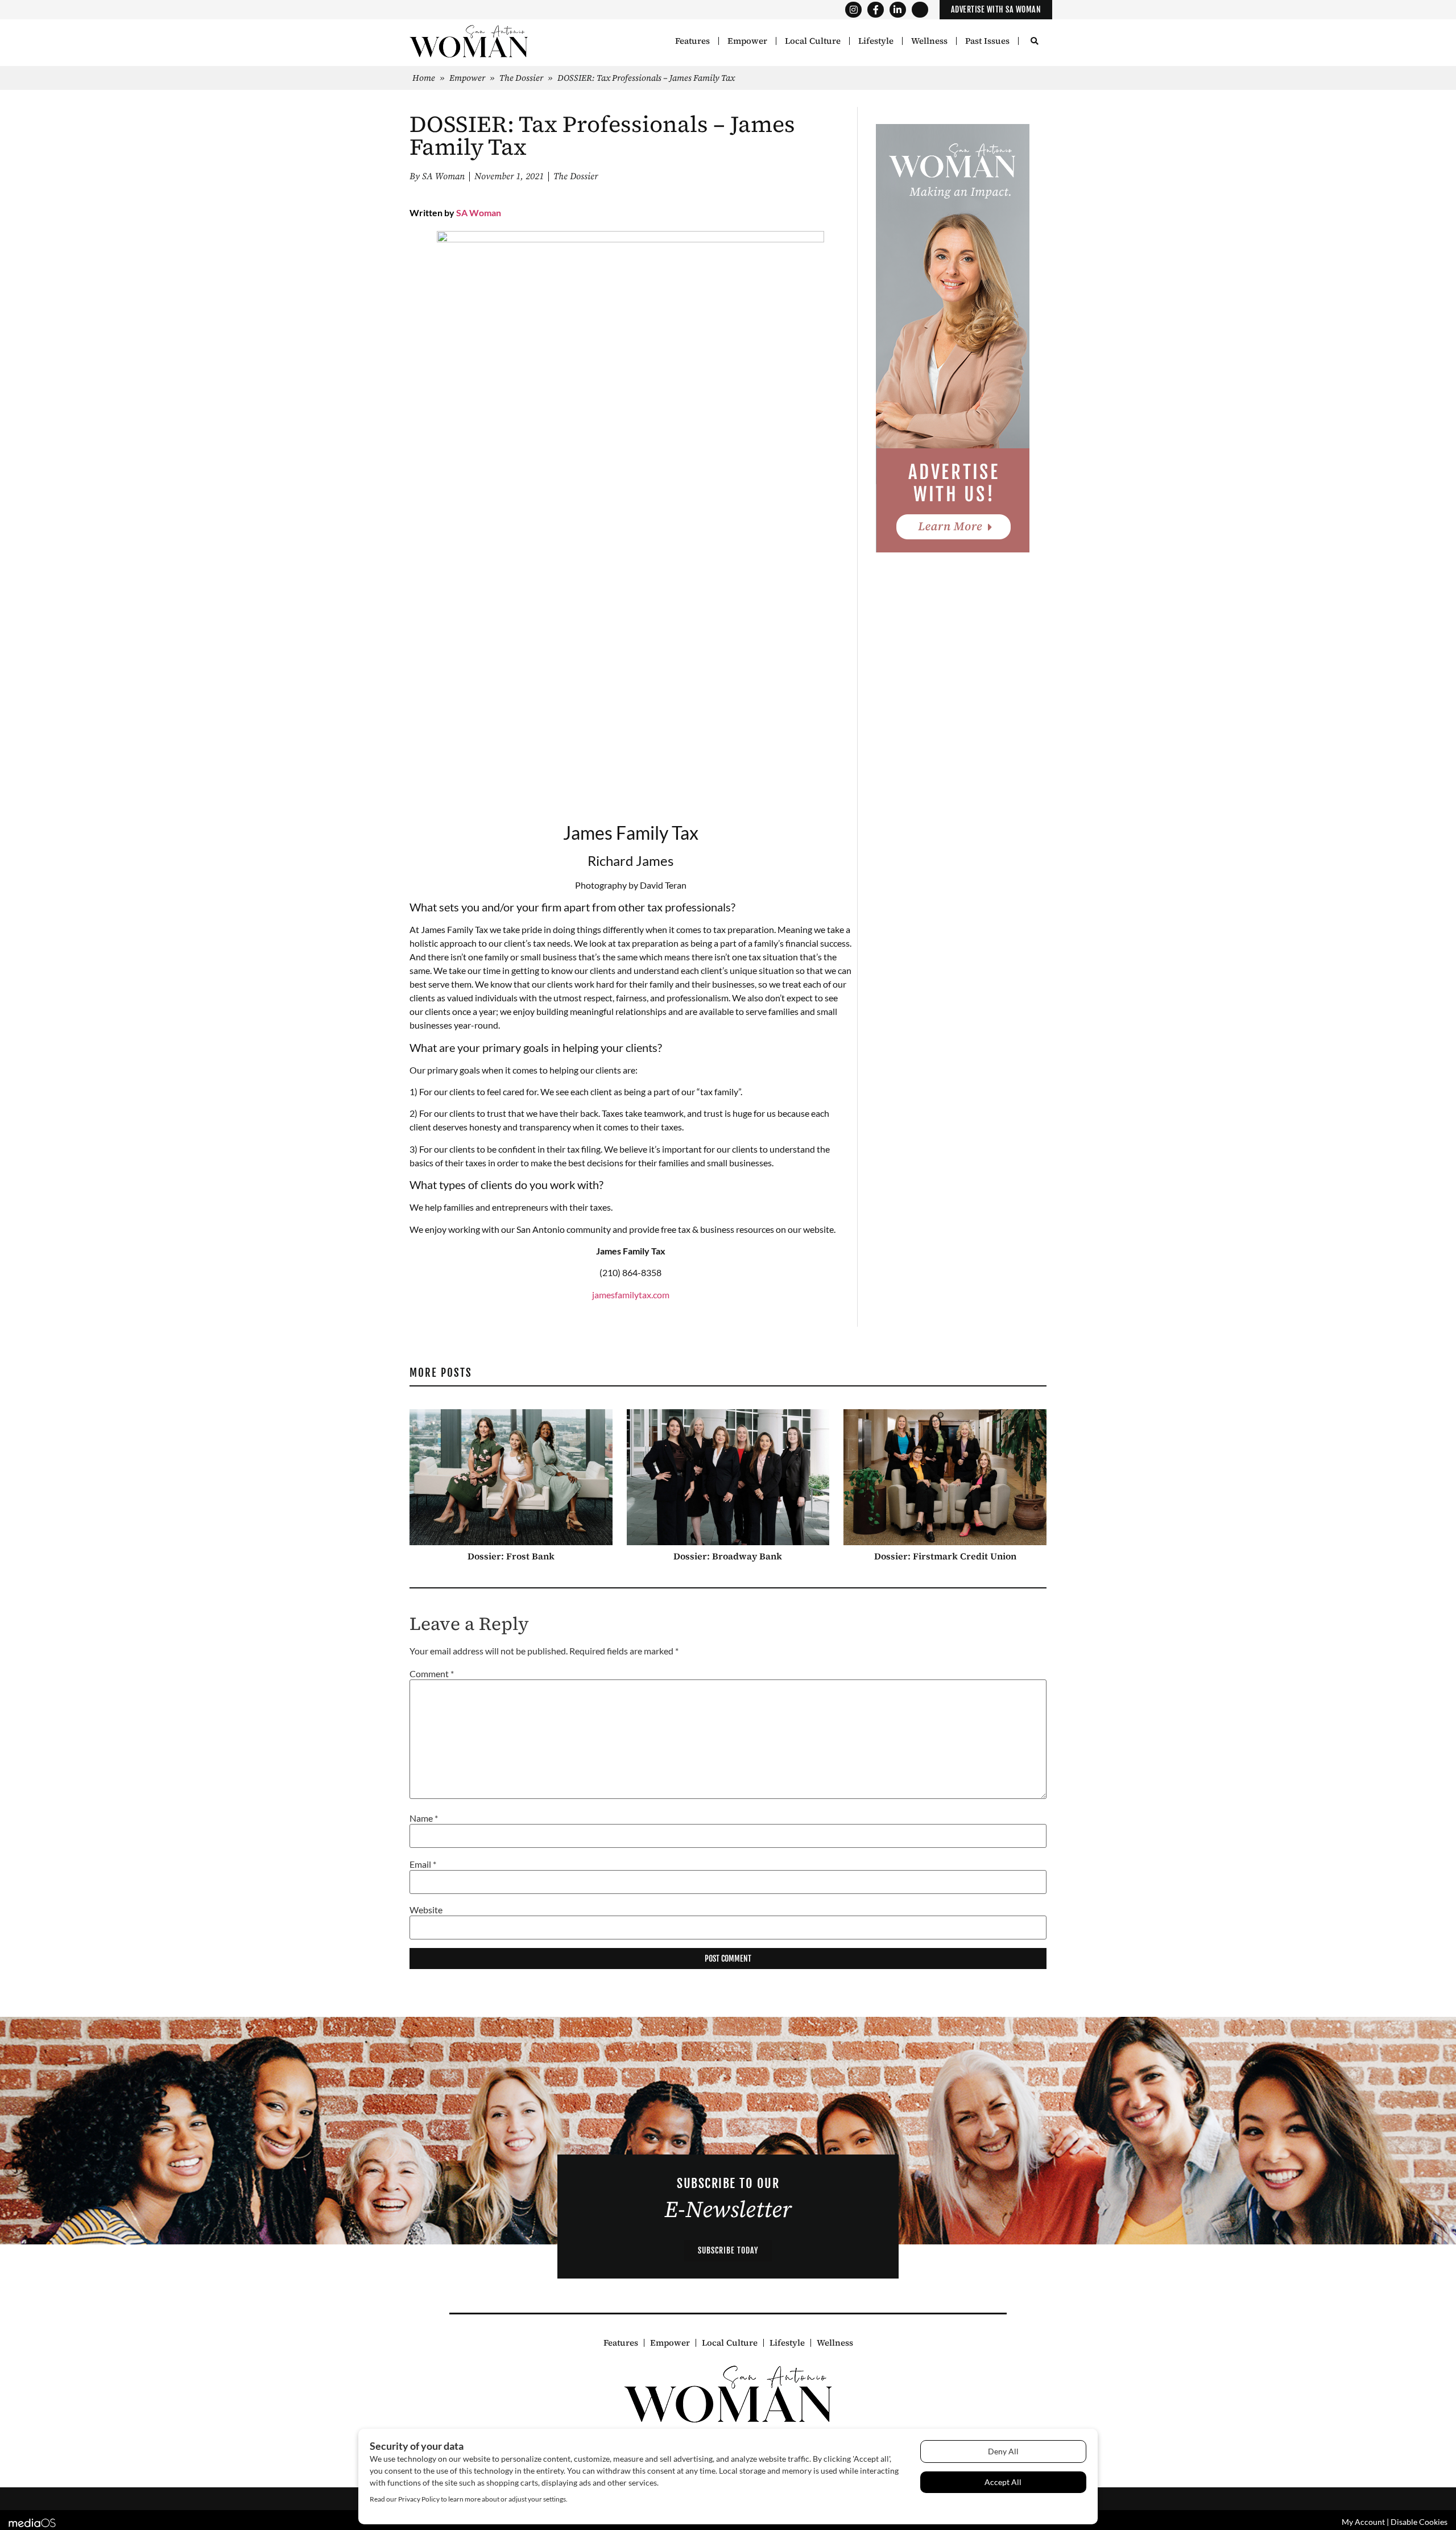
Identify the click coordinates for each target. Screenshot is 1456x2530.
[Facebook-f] (876, 10)
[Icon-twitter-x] (920, 10)
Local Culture (813, 41)
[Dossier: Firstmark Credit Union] (945, 1477)
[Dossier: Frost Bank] (511, 1477)
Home (424, 78)
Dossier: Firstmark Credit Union (945, 1556)
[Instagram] (853, 10)
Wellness (929, 41)
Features (692, 41)
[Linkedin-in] (898, 10)
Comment (432, 1674)
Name (424, 1818)
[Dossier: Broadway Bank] (728, 1477)
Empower (747, 41)
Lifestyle (876, 41)
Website (426, 1910)
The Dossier (521, 78)
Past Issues (987, 41)
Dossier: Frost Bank (511, 1556)
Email (423, 1864)
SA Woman (479, 212)
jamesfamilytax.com (631, 1295)
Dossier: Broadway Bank (728, 1556)
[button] (1034, 42)
